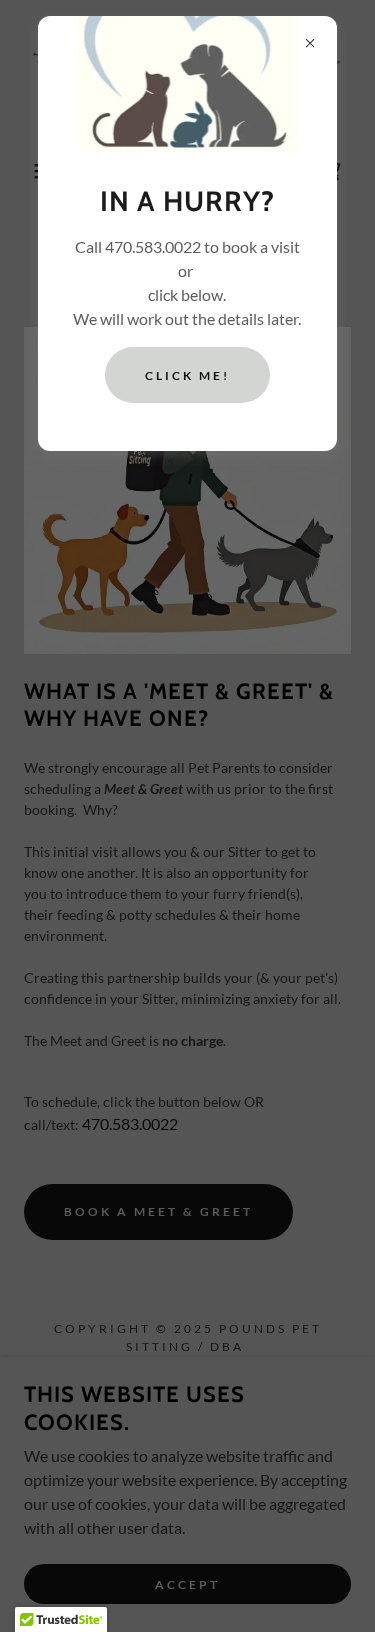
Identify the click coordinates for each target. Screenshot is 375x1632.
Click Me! (187, 375)
